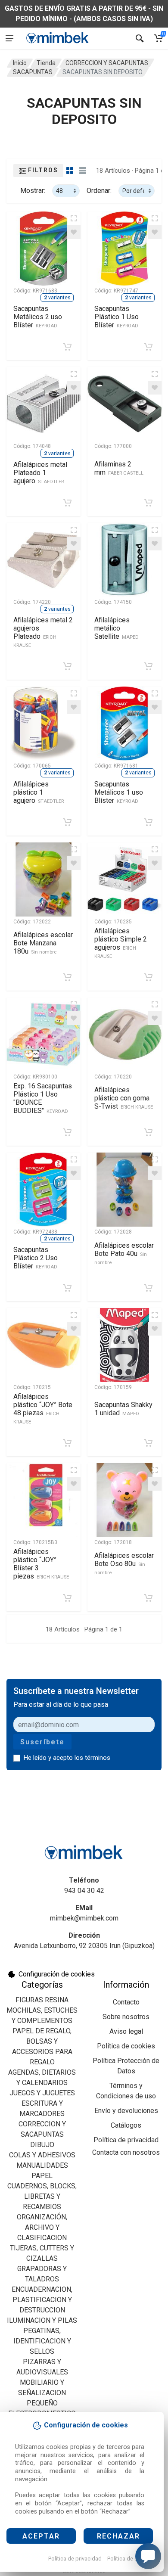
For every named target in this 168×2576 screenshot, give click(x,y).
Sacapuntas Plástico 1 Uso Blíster (117, 317)
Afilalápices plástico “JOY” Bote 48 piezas (43, 1409)
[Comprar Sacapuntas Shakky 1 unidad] (148, 1443)
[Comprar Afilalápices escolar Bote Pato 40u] (148, 1288)
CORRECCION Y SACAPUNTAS (107, 63)
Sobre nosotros (126, 2017)
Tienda (46, 63)
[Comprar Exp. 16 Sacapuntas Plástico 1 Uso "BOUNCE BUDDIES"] (67, 1132)
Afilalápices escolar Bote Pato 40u (124, 1253)
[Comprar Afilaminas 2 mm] (148, 503)
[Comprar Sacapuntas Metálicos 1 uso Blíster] (148, 822)
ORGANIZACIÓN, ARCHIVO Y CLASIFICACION (42, 2227)
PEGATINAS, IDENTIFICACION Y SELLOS (42, 2341)
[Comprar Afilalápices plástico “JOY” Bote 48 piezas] (67, 1443)
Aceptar (41, 2536)
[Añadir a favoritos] (74, 232)
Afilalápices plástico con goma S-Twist (124, 1098)
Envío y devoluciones (126, 2111)
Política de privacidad (75, 2559)
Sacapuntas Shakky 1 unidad (123, 1409)
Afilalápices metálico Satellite (117, 628)
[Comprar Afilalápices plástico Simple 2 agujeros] (148, 977)
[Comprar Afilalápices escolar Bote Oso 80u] (148, 1598)
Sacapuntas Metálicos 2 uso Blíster (38, 317)
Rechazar (118, 2536)
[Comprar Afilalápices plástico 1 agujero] (67, 822)
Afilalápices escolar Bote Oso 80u (124, 1563)
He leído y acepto (67, 1758)
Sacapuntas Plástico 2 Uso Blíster (36, 1258)
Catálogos (126, 2125)
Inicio (20, 63)
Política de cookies (131, 2559)
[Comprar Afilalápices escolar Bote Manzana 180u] (67, 977)
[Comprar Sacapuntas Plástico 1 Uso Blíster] (148, 347)
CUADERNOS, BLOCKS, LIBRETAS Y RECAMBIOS (42, 2196)
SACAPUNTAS (33, 72)
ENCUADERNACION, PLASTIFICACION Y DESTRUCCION (42, 2300)
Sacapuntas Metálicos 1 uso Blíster (119, 792)
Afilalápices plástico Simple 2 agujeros (121, 943)
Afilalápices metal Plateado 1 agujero (40, 473)
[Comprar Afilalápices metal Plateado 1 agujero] (67, 503)
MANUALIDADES (42, 2165)
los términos (92, 1758)
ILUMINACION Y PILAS (42, 2320)
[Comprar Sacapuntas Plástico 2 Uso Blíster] (67, 1288)
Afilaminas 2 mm (119, 468)
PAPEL (42, 2176)
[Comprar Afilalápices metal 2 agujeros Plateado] (67, 666)
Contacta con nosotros (126, 2152)
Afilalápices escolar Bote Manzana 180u (43, 943)
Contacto (126, 2002)
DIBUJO (42, 2145)
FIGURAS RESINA (42, 2000)
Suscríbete (42, 1742)
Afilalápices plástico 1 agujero (39, 792)
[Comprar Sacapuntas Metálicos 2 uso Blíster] (67, 347)
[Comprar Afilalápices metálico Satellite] (148, 666)
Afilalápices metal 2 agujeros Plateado (43, 632)
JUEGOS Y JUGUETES (42, 2093)
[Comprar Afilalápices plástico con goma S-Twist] (148, 1132)
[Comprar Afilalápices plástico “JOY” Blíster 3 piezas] (67, 1598)
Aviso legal (126, 2031)
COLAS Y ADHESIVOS (42, 2155)
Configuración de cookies (57, 1974)
